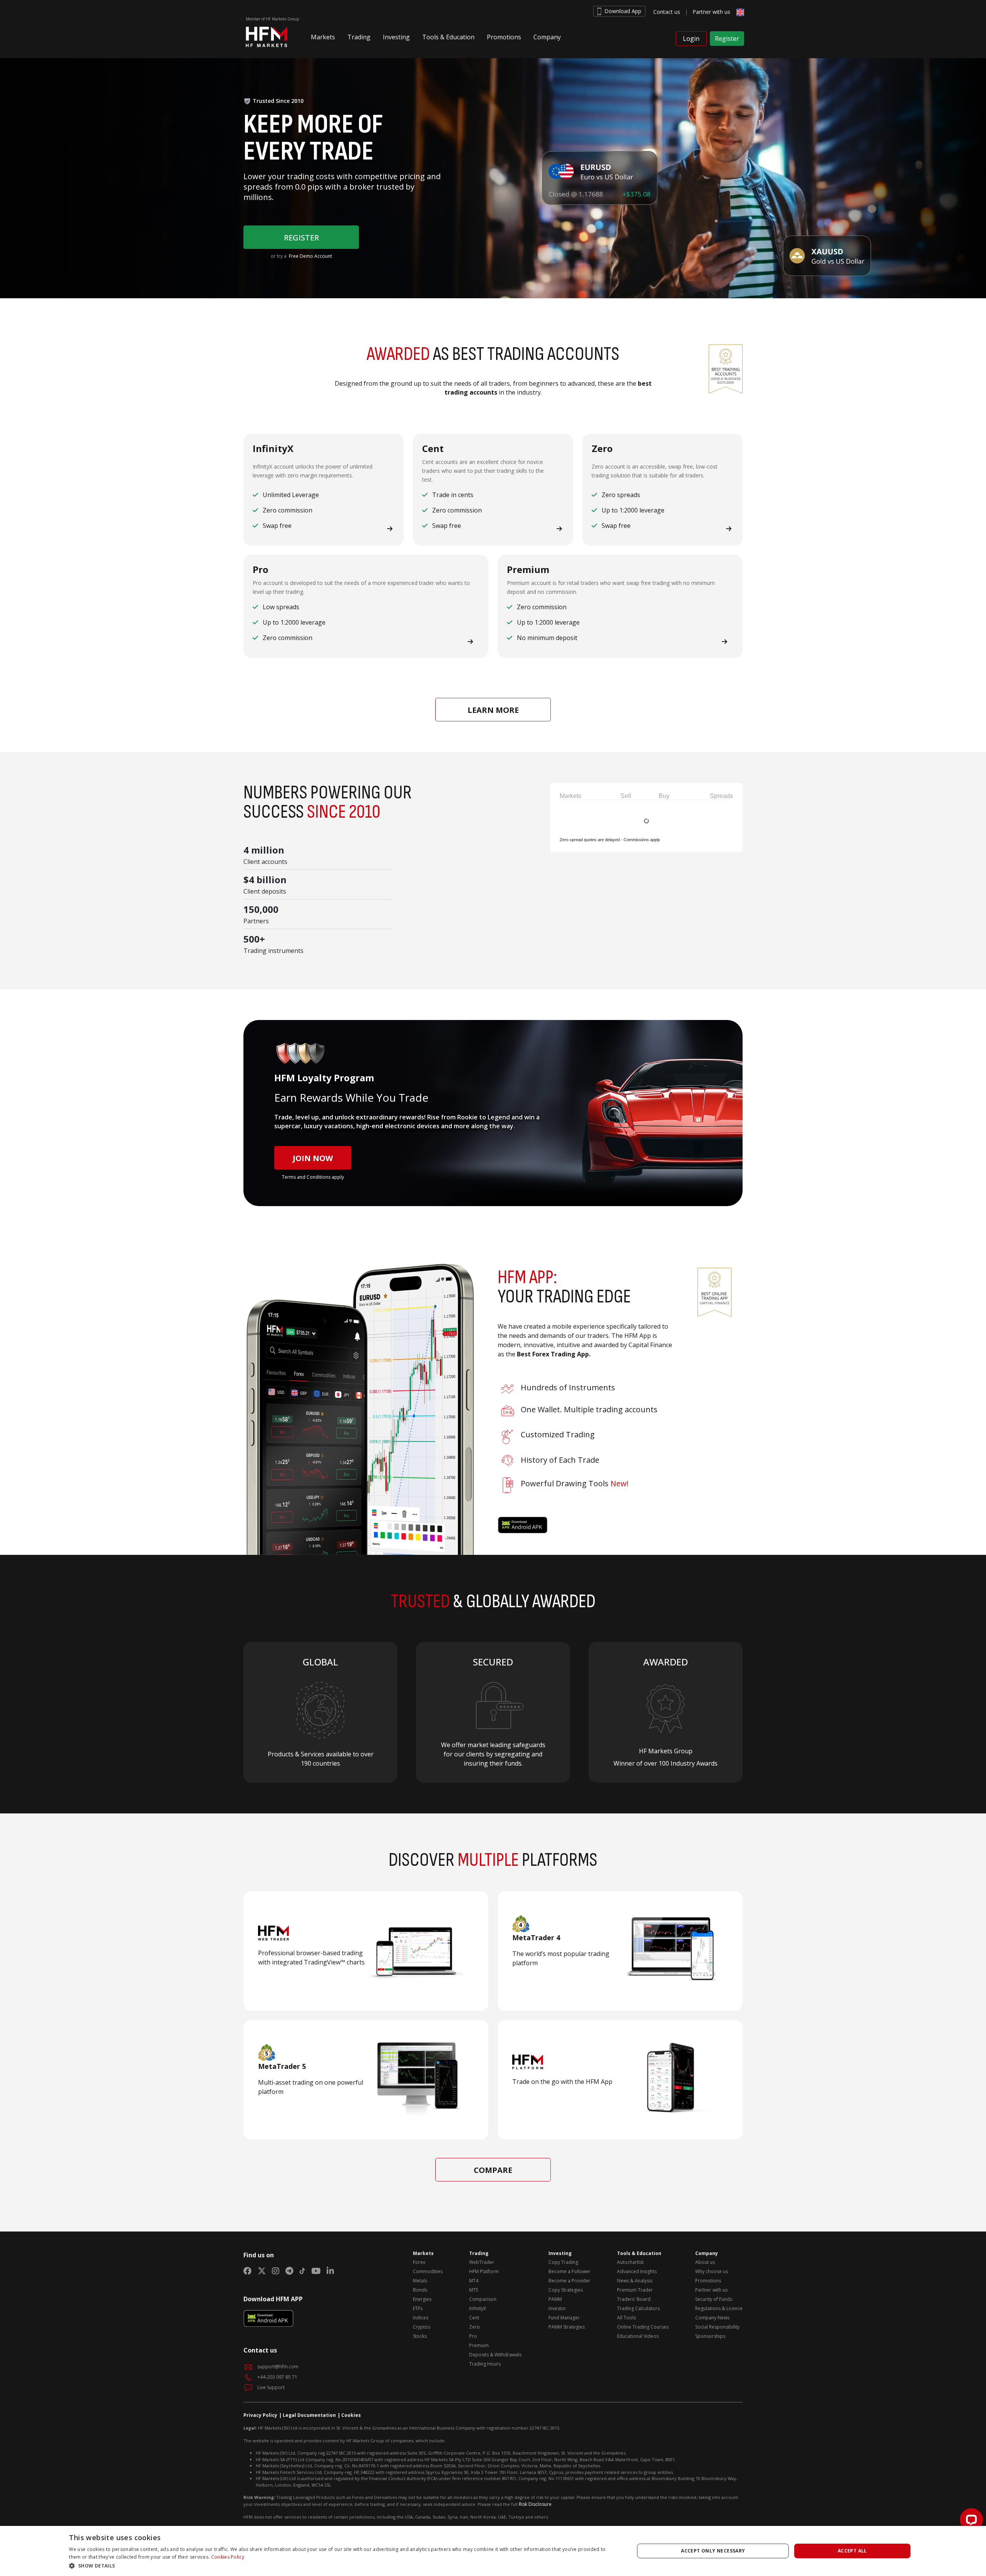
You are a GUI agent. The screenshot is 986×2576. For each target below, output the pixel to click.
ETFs (418, 2308)
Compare (493, 2170)
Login (691, 39)
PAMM (555, 2299)
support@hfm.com (278, 2367)
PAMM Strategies (567, 2327)
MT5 (474, 2290)
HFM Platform (484, 2271)
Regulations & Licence (719, 2308)
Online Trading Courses (643, 2327)
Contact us (667, 12)
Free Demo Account (310, 256)
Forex (419, 2262)
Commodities (428, 2271)
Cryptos (422, 2327)
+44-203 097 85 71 (277, 2377)
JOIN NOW (313, 1158)
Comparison (483, 2299)
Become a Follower (569, 2271)
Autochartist (630, 2262)
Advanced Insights (637, 2271)
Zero (475, 2327)
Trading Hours (485, 2364)
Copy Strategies (566, 2290)
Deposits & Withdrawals (495, 2355)
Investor (557, 2308)
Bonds (420, 2290)
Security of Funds (714, 2299)
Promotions (708, 2281)
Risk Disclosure (535, 2504)
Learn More (493, 710)
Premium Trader (635, 2290)
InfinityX (478, 2308)
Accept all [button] (852, 2551)
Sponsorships (710, 2336)
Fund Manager (564, 2318)
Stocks (420, 2336)
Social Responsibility (717, 2327)
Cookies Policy (228, 2557)
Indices (421, 2318)
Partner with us (711, 12)
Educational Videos (638, 2336)
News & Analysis (635, 2281)
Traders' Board (634, 2299)
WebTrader (482, 2262)
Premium (479, 2345)
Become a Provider (569, 2281)
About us (705, 2262)
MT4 (474, 2281)
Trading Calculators (638, 2308)
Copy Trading (563, 2262)
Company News (712, 2318)
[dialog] (493, 2551)
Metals (420, 2281)
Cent (474, 2318)
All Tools (626, 2318)
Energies (422, 2299)
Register (727, 39)
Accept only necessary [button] (713, 2551)
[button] (323, 40)
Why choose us (712, 2271)
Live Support (270, 2387)
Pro (473, 2336)
